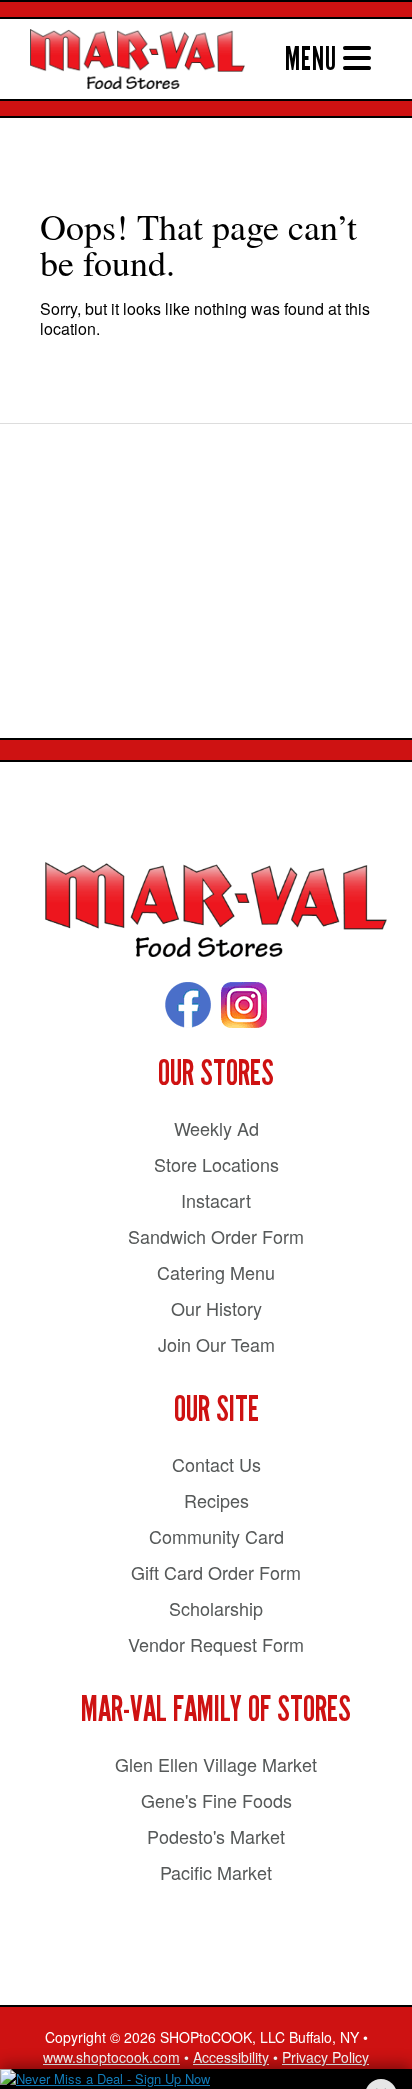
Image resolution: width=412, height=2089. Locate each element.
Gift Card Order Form (216, 1572)
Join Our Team (216, 1344)
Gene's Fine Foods (216, 1800)
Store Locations (216, 1164)
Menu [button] (314, 59)
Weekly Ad (216, 1128)
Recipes (216, 1500)
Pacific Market (216, 1872)
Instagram (244, 1005)
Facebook (188, 1005)
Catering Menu (216, 1272)
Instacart (216, 1200)
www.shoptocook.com (111, 2057)
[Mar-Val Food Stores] (216, 910)
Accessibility (231, 2057)
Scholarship (216, 1608)
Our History (216, 1308)
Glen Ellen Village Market (216, 1764)
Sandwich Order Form (216, 1236)
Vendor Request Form (216, 1644)
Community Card (216, 1536)
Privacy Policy (325, 2057)
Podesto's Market (216, 1836)
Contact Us (216, 1464)
